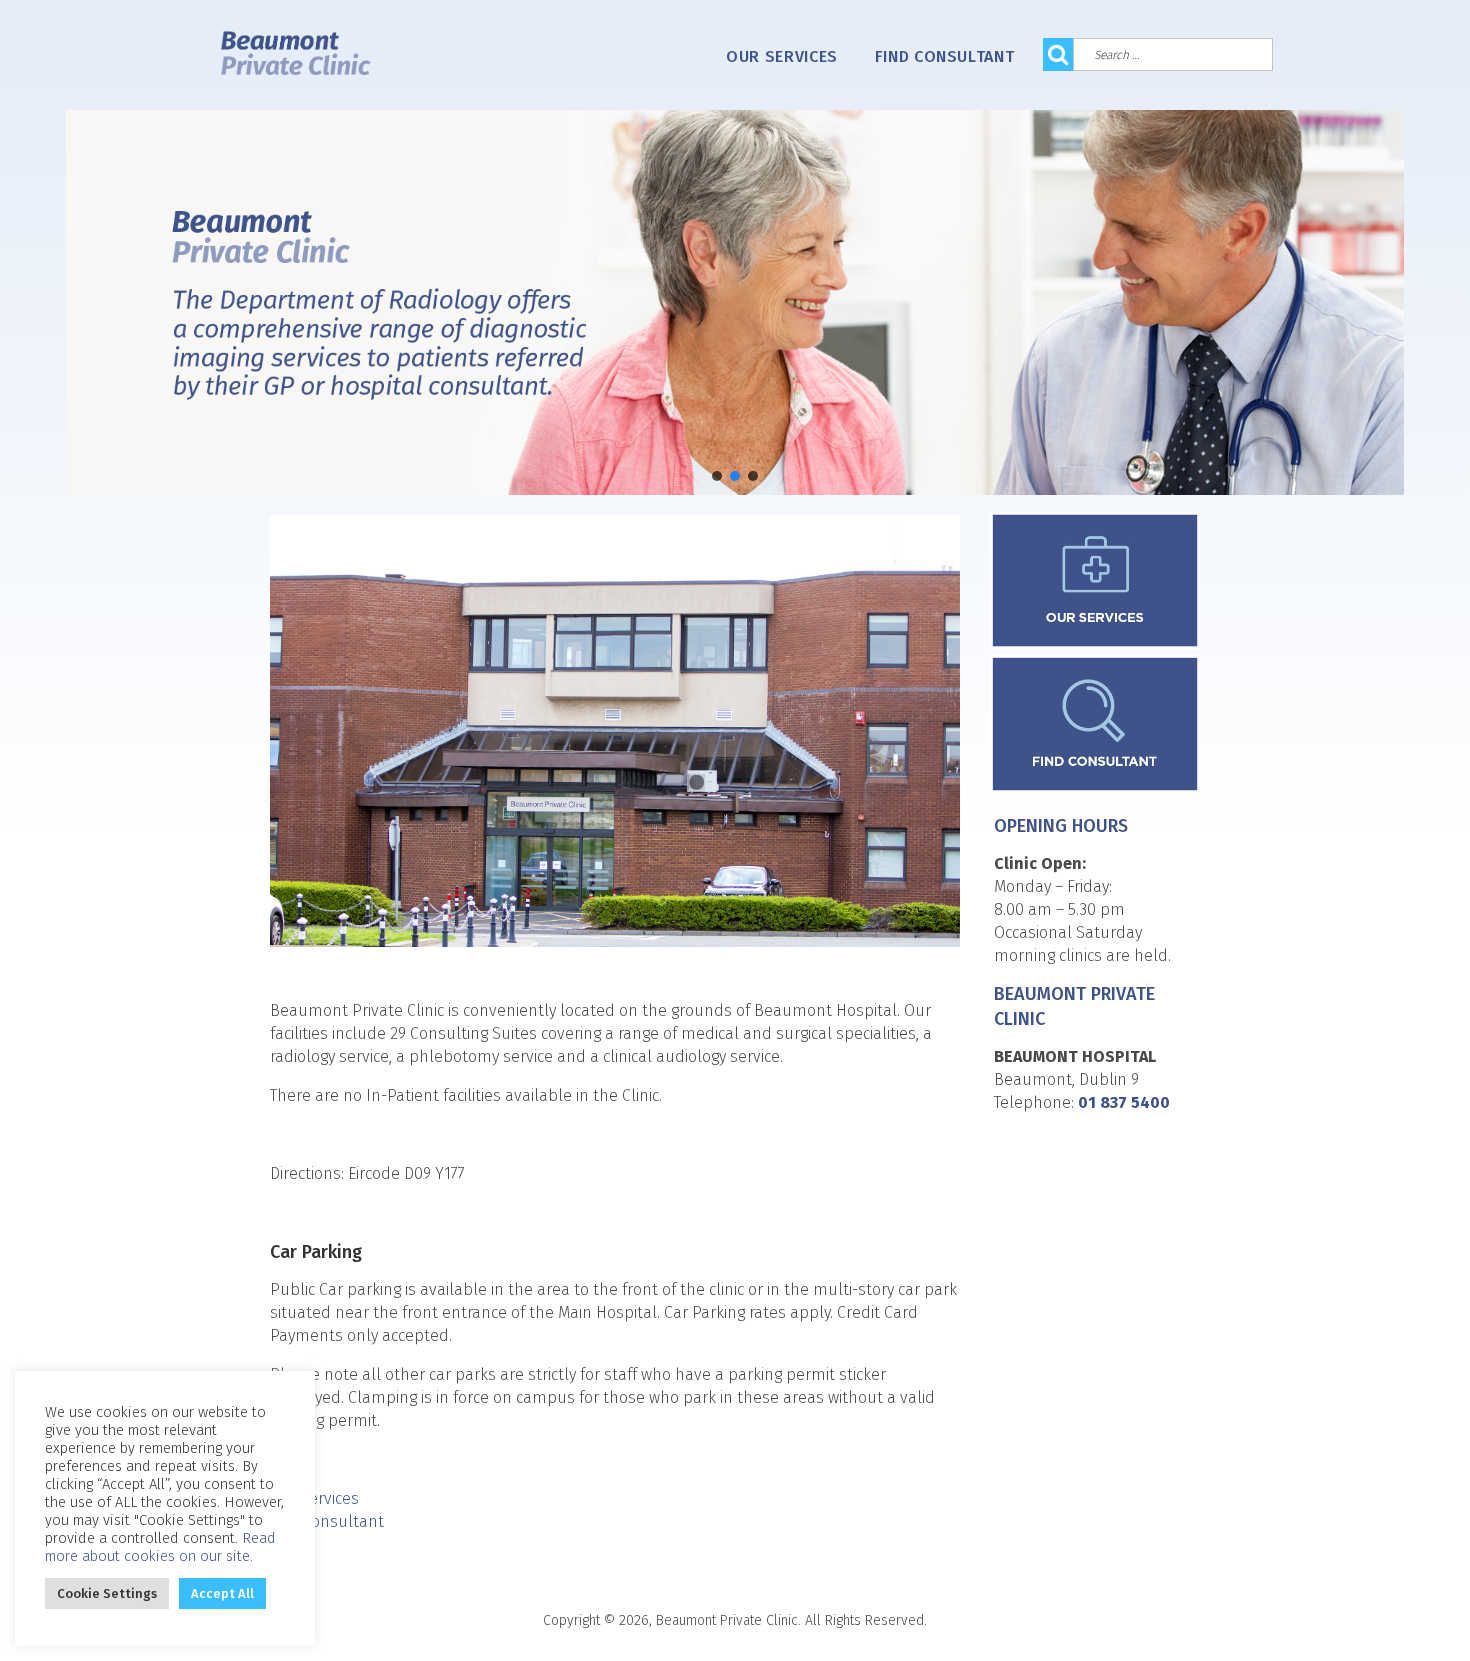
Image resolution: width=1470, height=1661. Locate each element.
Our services (782, 56)
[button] (717, 476)
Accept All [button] (222, 1593)
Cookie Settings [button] (107, 1593)
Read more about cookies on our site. (160, 1547)
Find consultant (945, 56)
